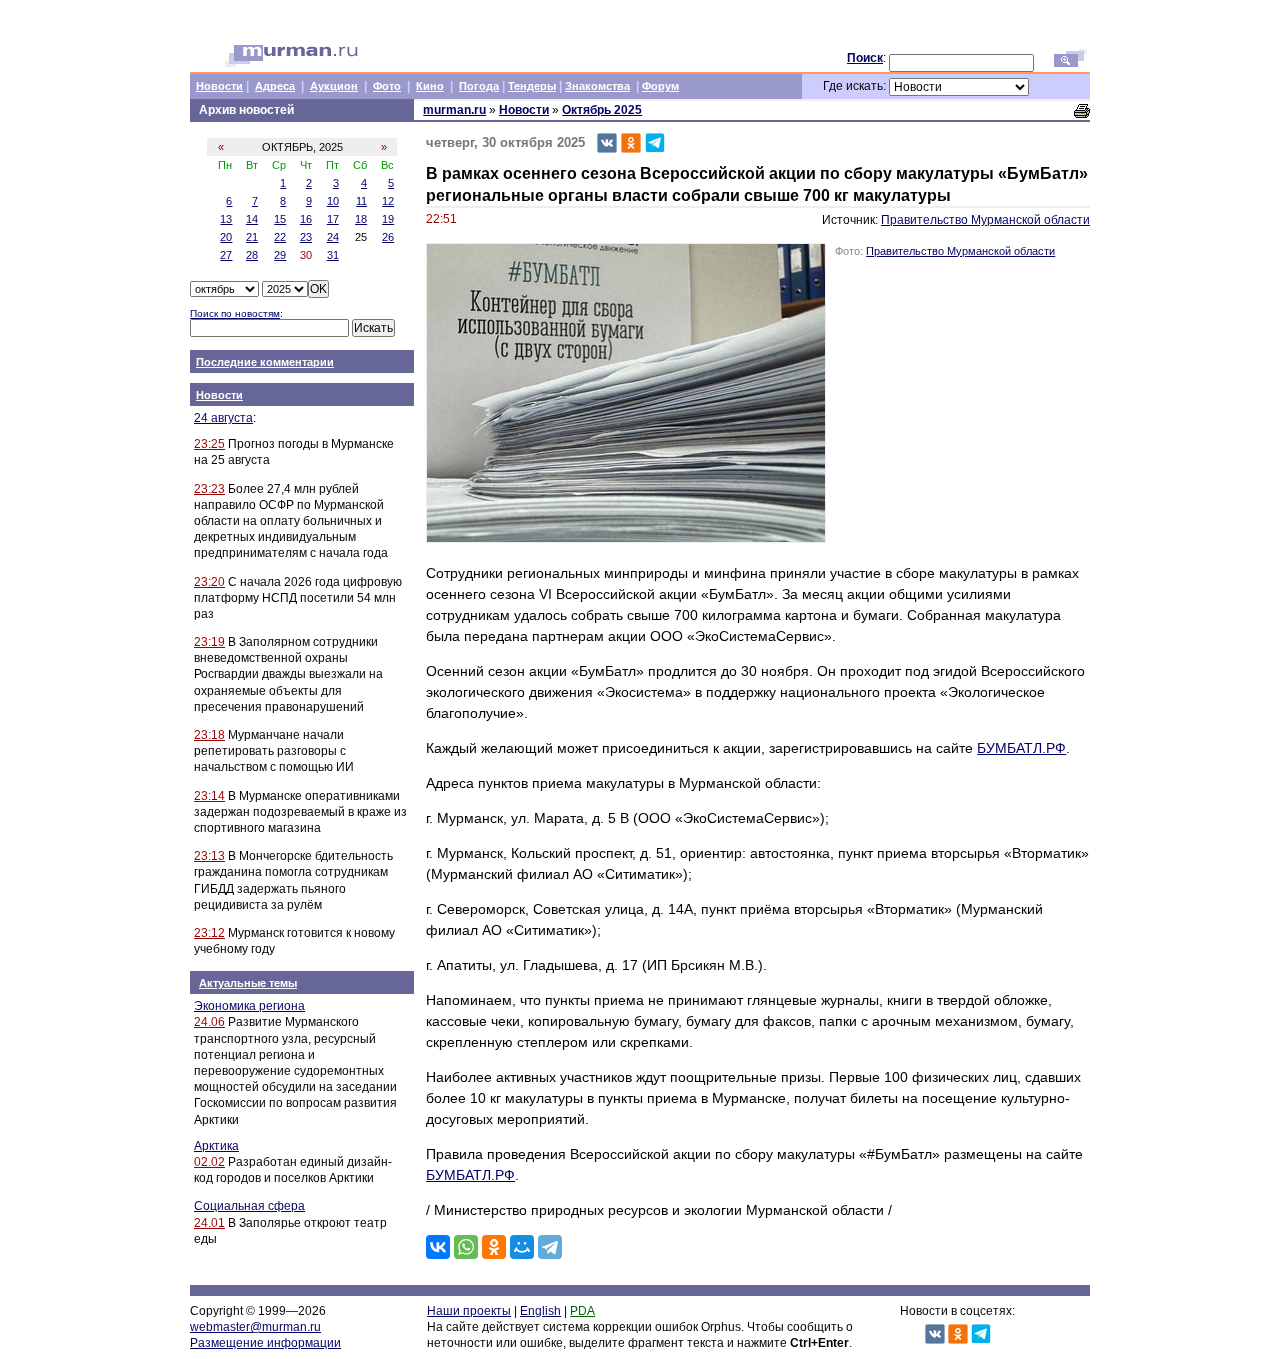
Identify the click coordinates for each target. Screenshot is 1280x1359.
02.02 (209, 1162)
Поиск (865, 58)
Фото (387, 86)
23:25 (209, 444)
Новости (219, 86)
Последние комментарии (265, 362)
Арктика (216, 1146)
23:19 (209, 642)
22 (280, 237)
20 (226, 237)
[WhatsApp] (466, 1247)
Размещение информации (265, 1343)
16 (306, 219)
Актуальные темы (248, 983)
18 (361, 219)
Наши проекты (469, 1311)
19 (388, 219)
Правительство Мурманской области (985, 220)
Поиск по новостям (235, 313)
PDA (582, 1311)
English (540, 1311)
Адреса (275, 86)
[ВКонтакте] (438, 1247)
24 (333, 237)
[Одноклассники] (494, 1247)
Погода (479, 86)
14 (252, 219)
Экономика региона (249, 1006)
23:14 (209, 796)
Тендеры (532, 86)
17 (333, 219)
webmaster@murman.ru (255, 1327)
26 (388, 237)
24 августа (223, 418)
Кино (430, 86)
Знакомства (597, 86)
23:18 (209, 735)
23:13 (209, 856)
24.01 (209, 1223)
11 (361, 201)
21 (252, 237)
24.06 (209, 1022)
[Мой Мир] (522, 1247)
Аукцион (334, 86)
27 (226, 255)
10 (333, 201)
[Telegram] (550, 1247)
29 (280, 255)
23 (306, 237)
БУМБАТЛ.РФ (1021, 748)
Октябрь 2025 (602, 110)
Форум (660, 86)
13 (226, 219)
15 (280, 219)
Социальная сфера (249, 1206)
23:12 (209, 933)
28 (252, 255)
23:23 (209, 489)
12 (388, 201)
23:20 (209, 582)
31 (333, 255)
